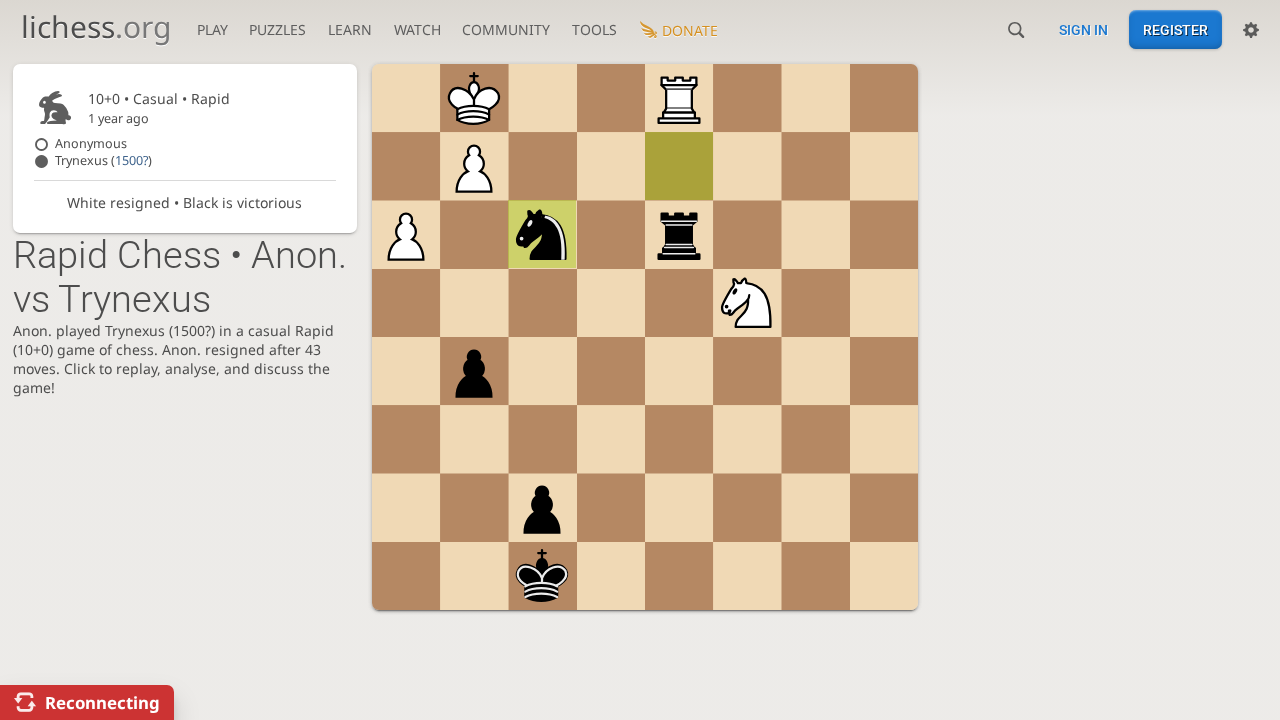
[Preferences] (1251, 30)
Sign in (1083, 30)
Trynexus (103, 160)
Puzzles (277, 29)
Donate (690, 30)
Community (506, 29)
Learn (350, 29)
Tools (594, 29)
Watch (417, 29)
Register (1175, 30)
